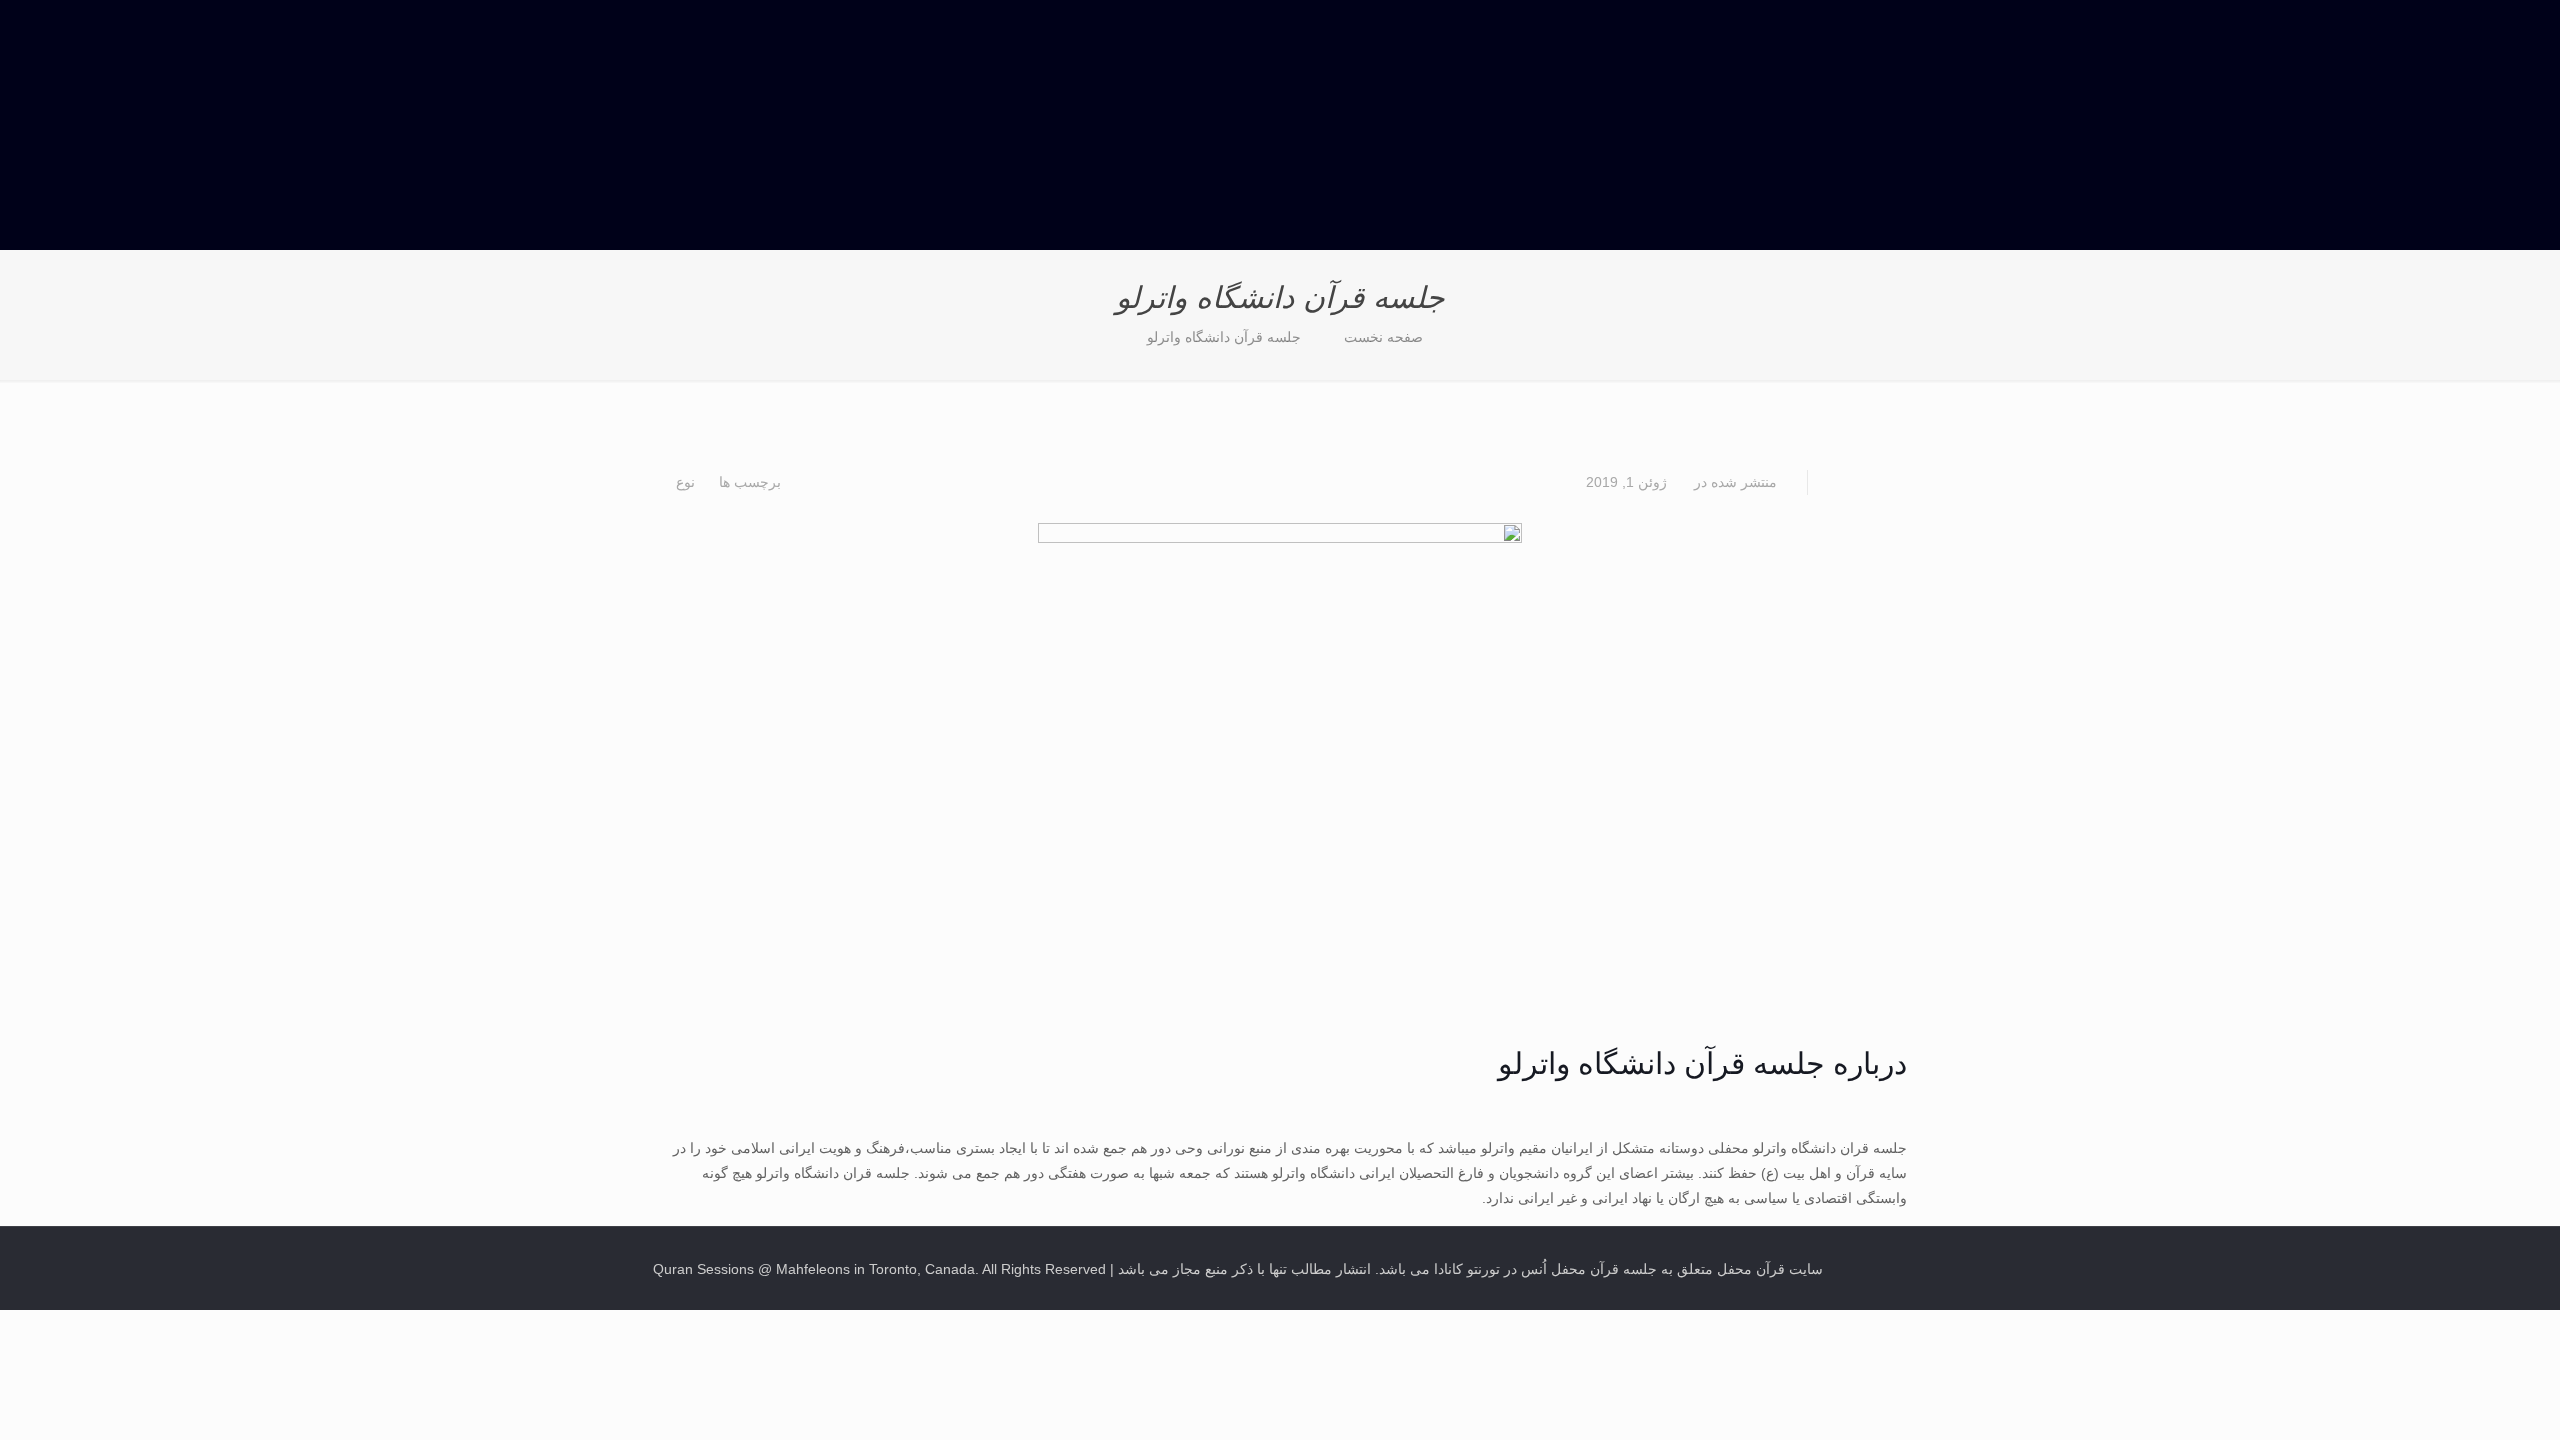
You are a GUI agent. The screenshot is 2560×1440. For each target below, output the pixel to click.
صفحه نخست (1383, 337)
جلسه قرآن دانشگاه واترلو (1224, 337)
